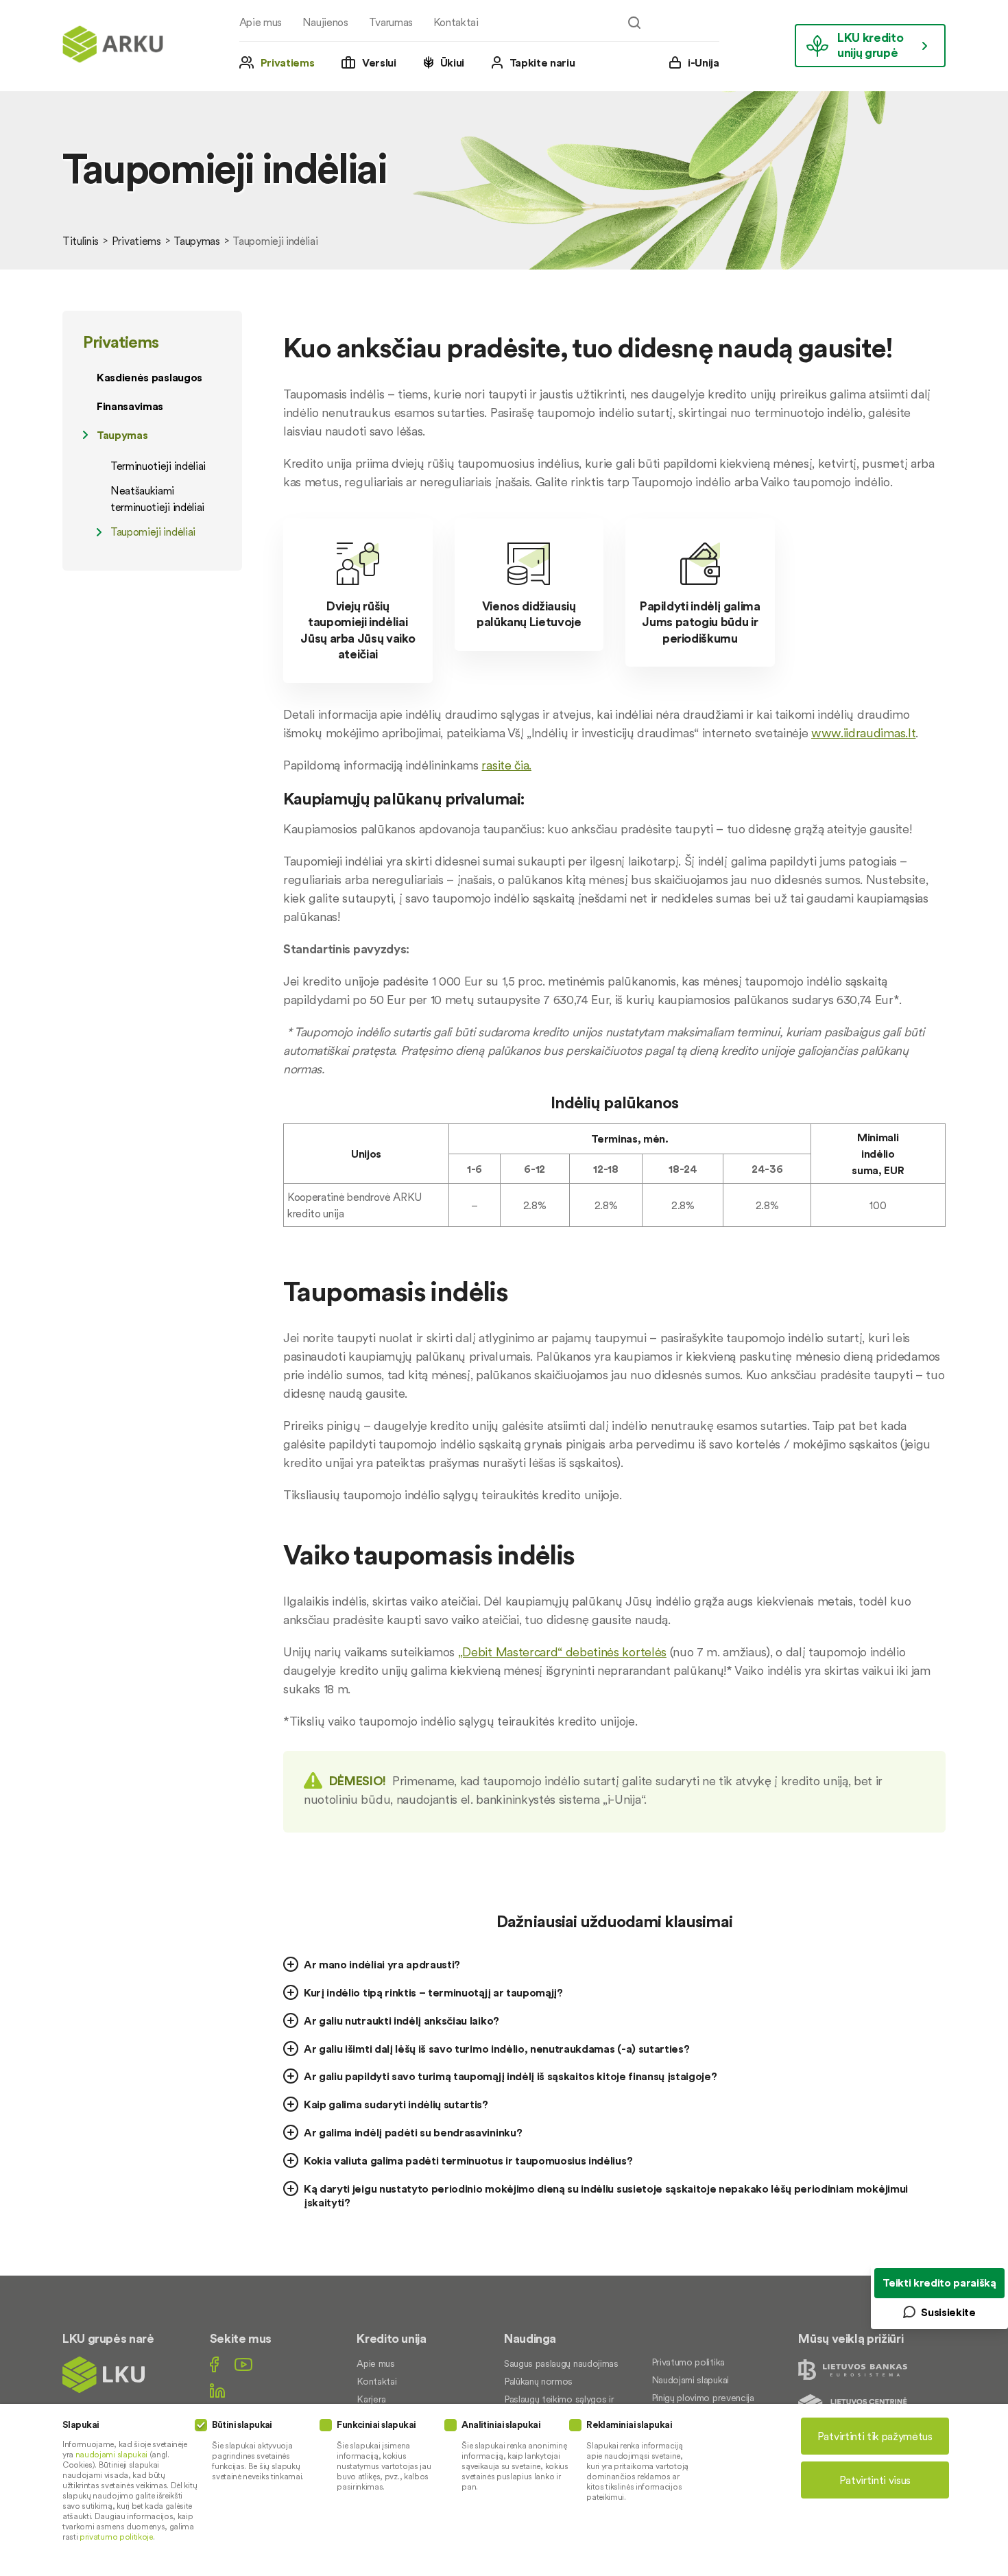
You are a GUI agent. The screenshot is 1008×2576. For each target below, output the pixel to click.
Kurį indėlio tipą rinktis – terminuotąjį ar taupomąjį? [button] (433, 1992)
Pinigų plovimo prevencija (703, 2398)
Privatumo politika (688, 2362)
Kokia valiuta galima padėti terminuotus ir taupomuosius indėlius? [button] (468, 2160)
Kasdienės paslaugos (149, 377)
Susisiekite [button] (948, 2312)
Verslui (379, 62)
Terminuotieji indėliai (158, 466)
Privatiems (288, 62)
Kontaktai (456, 22)
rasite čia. (506, 765)
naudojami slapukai (111, 2454)
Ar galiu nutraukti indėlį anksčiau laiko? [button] (401, 2020)
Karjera (371, 2399)
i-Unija (704, 62)
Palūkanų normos (538, 2381)
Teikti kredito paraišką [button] (939, 2282)
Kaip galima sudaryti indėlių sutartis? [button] (396, 2104)
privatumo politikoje (116, 2537)
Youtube (243, 2364)
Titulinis (81, 241)
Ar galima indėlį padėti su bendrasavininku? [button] (413, 2132)
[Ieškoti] (634, 23)
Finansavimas (130, 406)
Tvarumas (391, 22)
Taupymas (196, 241)
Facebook (214, 2364)
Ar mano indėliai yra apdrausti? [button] (382, 1964)
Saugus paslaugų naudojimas (561, 2363)
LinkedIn (217, 2390)
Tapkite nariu (542, 62)
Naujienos (325, 22)
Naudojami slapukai (690, 2380)
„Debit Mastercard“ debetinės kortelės (562, 1652)
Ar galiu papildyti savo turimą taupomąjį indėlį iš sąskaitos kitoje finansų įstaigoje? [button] (510, 2076)
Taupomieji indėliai (153, 532)
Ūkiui (452, 62)
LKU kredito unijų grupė (870, 45)
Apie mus (261, 22)
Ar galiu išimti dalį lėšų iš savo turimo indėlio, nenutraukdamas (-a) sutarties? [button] (496, 2049)
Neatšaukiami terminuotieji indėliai (157, 499)
